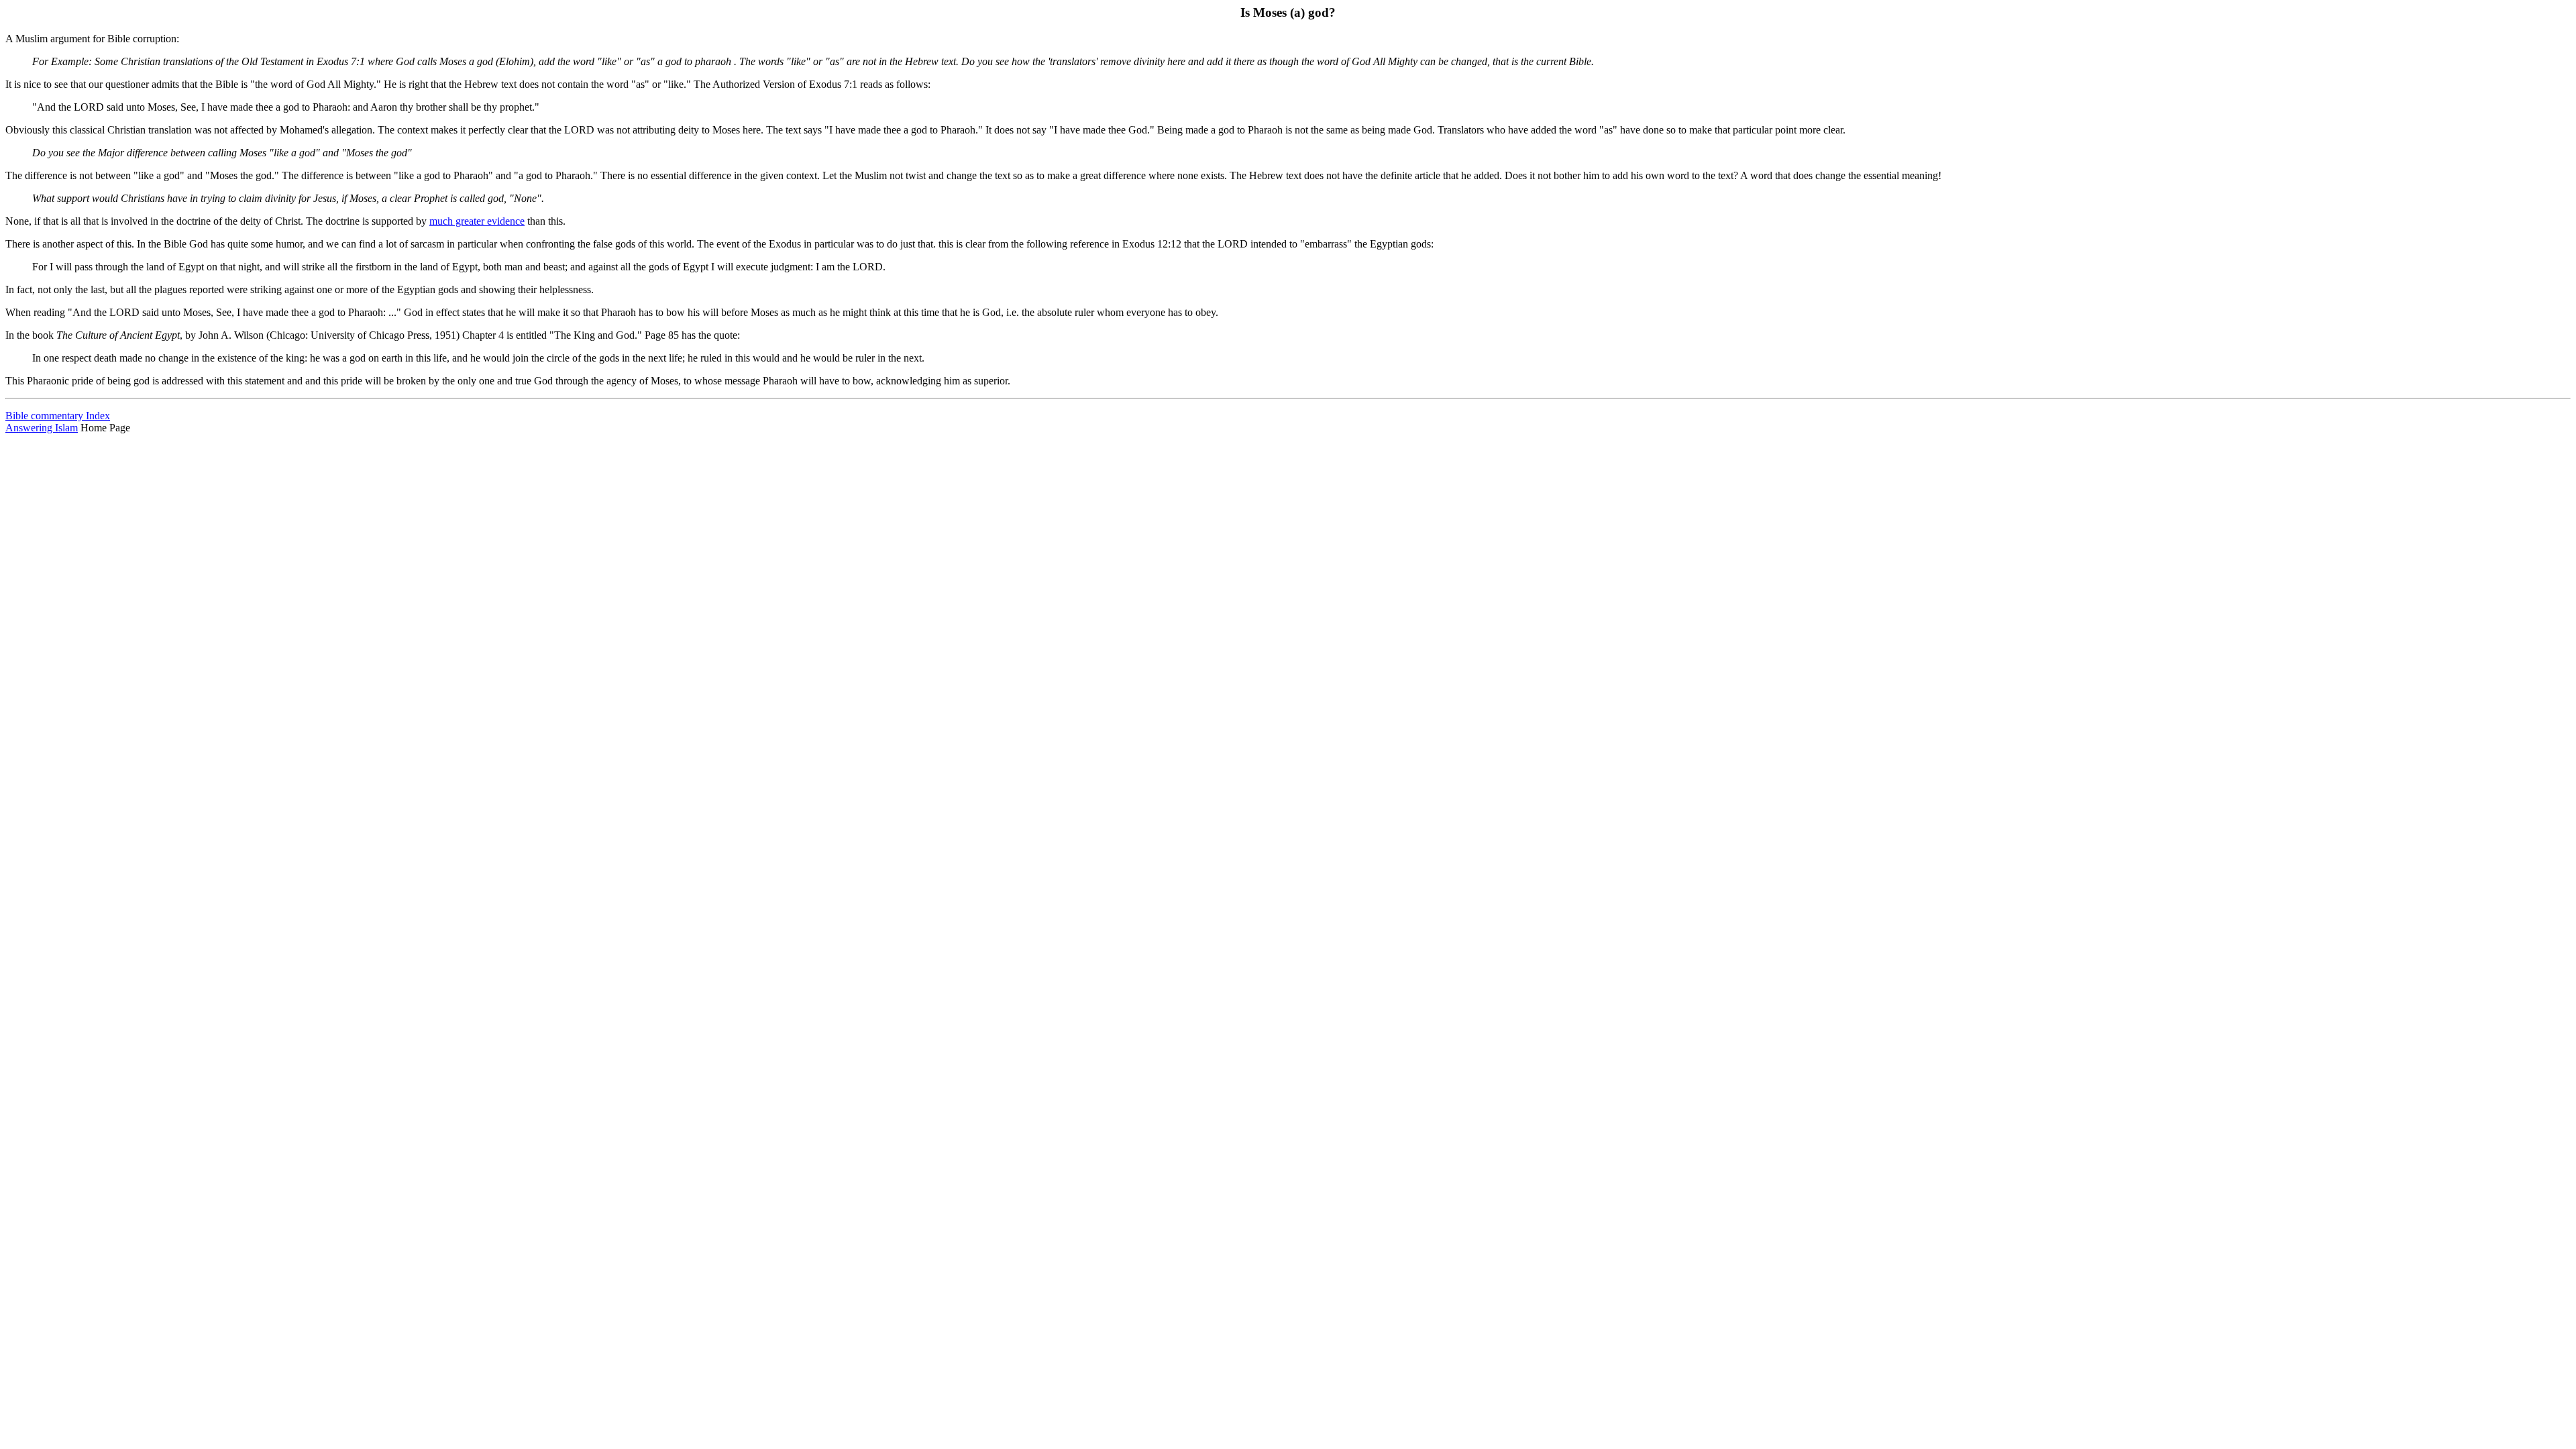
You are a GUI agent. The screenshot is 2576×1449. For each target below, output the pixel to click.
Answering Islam (42, 428)
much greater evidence (477, 221)
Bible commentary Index (58, 416)
